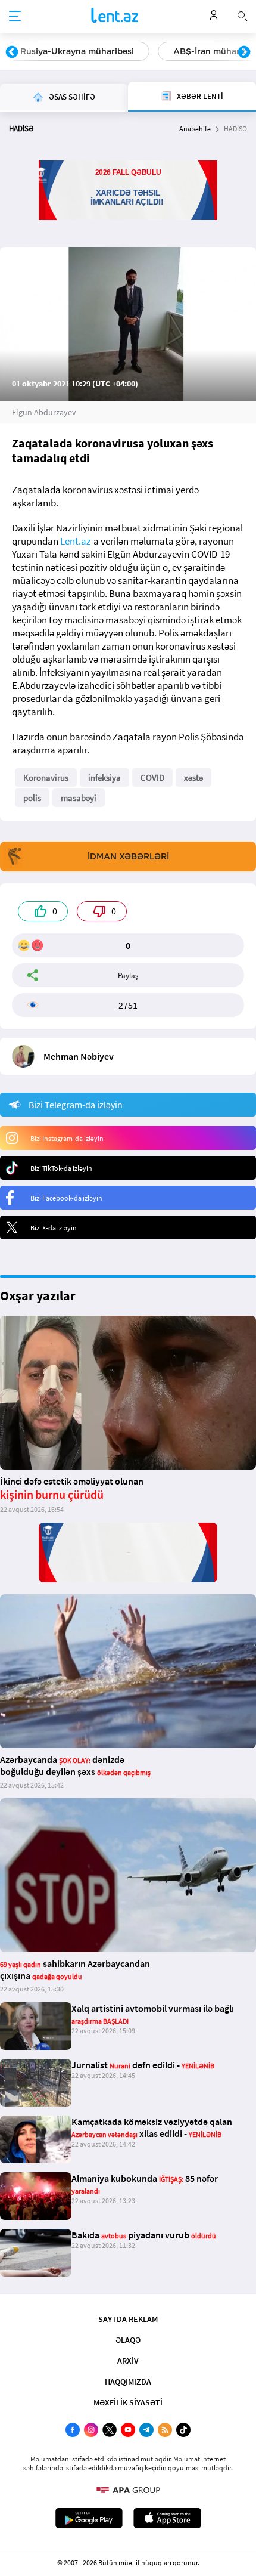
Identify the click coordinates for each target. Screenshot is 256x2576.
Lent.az (75, 541)
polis (32, 798)
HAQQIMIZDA (128, 2382)
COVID (152, 777)
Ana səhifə (195, 129)
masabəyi (79, 798)
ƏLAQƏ (128, 2340)
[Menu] (15, 17)
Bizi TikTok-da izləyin (61, 1168)
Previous (12, 52)
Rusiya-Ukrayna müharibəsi (77, 51)
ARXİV (128, 2361)
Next (244, 52)
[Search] (242, 15)
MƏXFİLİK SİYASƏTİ (128, 2402)
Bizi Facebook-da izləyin (66, 1198)
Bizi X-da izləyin (54, 1228)
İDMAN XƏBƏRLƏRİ (128, 856)
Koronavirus (46, 777)
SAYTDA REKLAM (128, 2319)
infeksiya (104, 777)
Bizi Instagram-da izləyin (67, 1138)
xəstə (193, 777)
